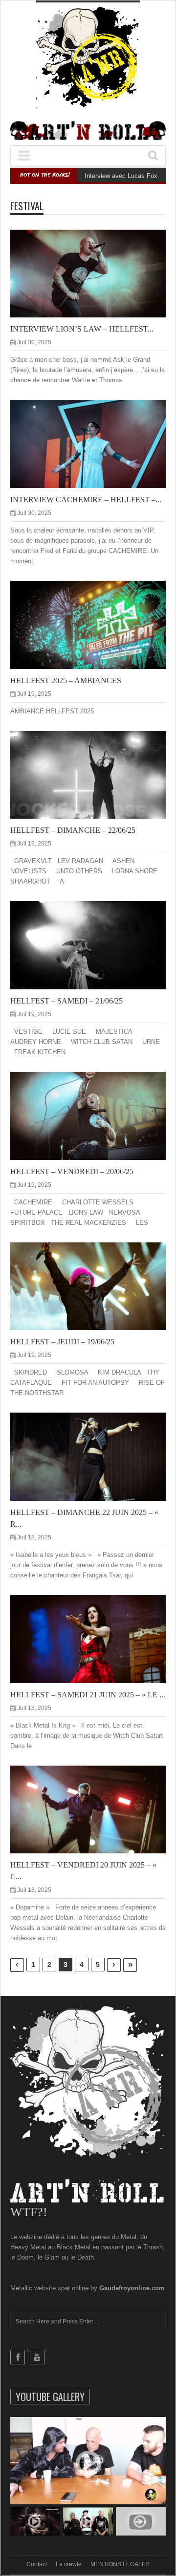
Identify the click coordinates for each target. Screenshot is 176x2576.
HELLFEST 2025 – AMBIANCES (66, 680)
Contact (37, 2564)
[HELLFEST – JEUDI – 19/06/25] (96, 1286)
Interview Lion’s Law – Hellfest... (82, 329)
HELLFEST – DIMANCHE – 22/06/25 (73, 830)
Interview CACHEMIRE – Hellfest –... (86, 500)
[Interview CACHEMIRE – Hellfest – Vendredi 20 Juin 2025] (96, 444)
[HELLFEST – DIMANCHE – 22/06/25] (96, 774)
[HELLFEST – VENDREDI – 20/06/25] (96, 1115)
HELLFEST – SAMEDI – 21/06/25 (66, 1001)
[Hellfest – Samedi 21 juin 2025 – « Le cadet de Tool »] (96, 1638)
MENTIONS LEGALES (120, 2564)
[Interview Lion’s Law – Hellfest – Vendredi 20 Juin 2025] (96, 273)
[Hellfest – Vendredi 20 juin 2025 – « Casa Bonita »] (96, 1809)
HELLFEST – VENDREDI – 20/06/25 (72, 1171)
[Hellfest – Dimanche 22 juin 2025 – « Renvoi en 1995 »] (96, 1456)
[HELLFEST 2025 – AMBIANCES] (96, 624)
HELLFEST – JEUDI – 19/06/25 (62, 1342)
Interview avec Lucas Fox (121, 176)
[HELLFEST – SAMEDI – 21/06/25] (96, 945)
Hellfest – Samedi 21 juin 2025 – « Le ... (88, 1695)
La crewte (69, 2564)
